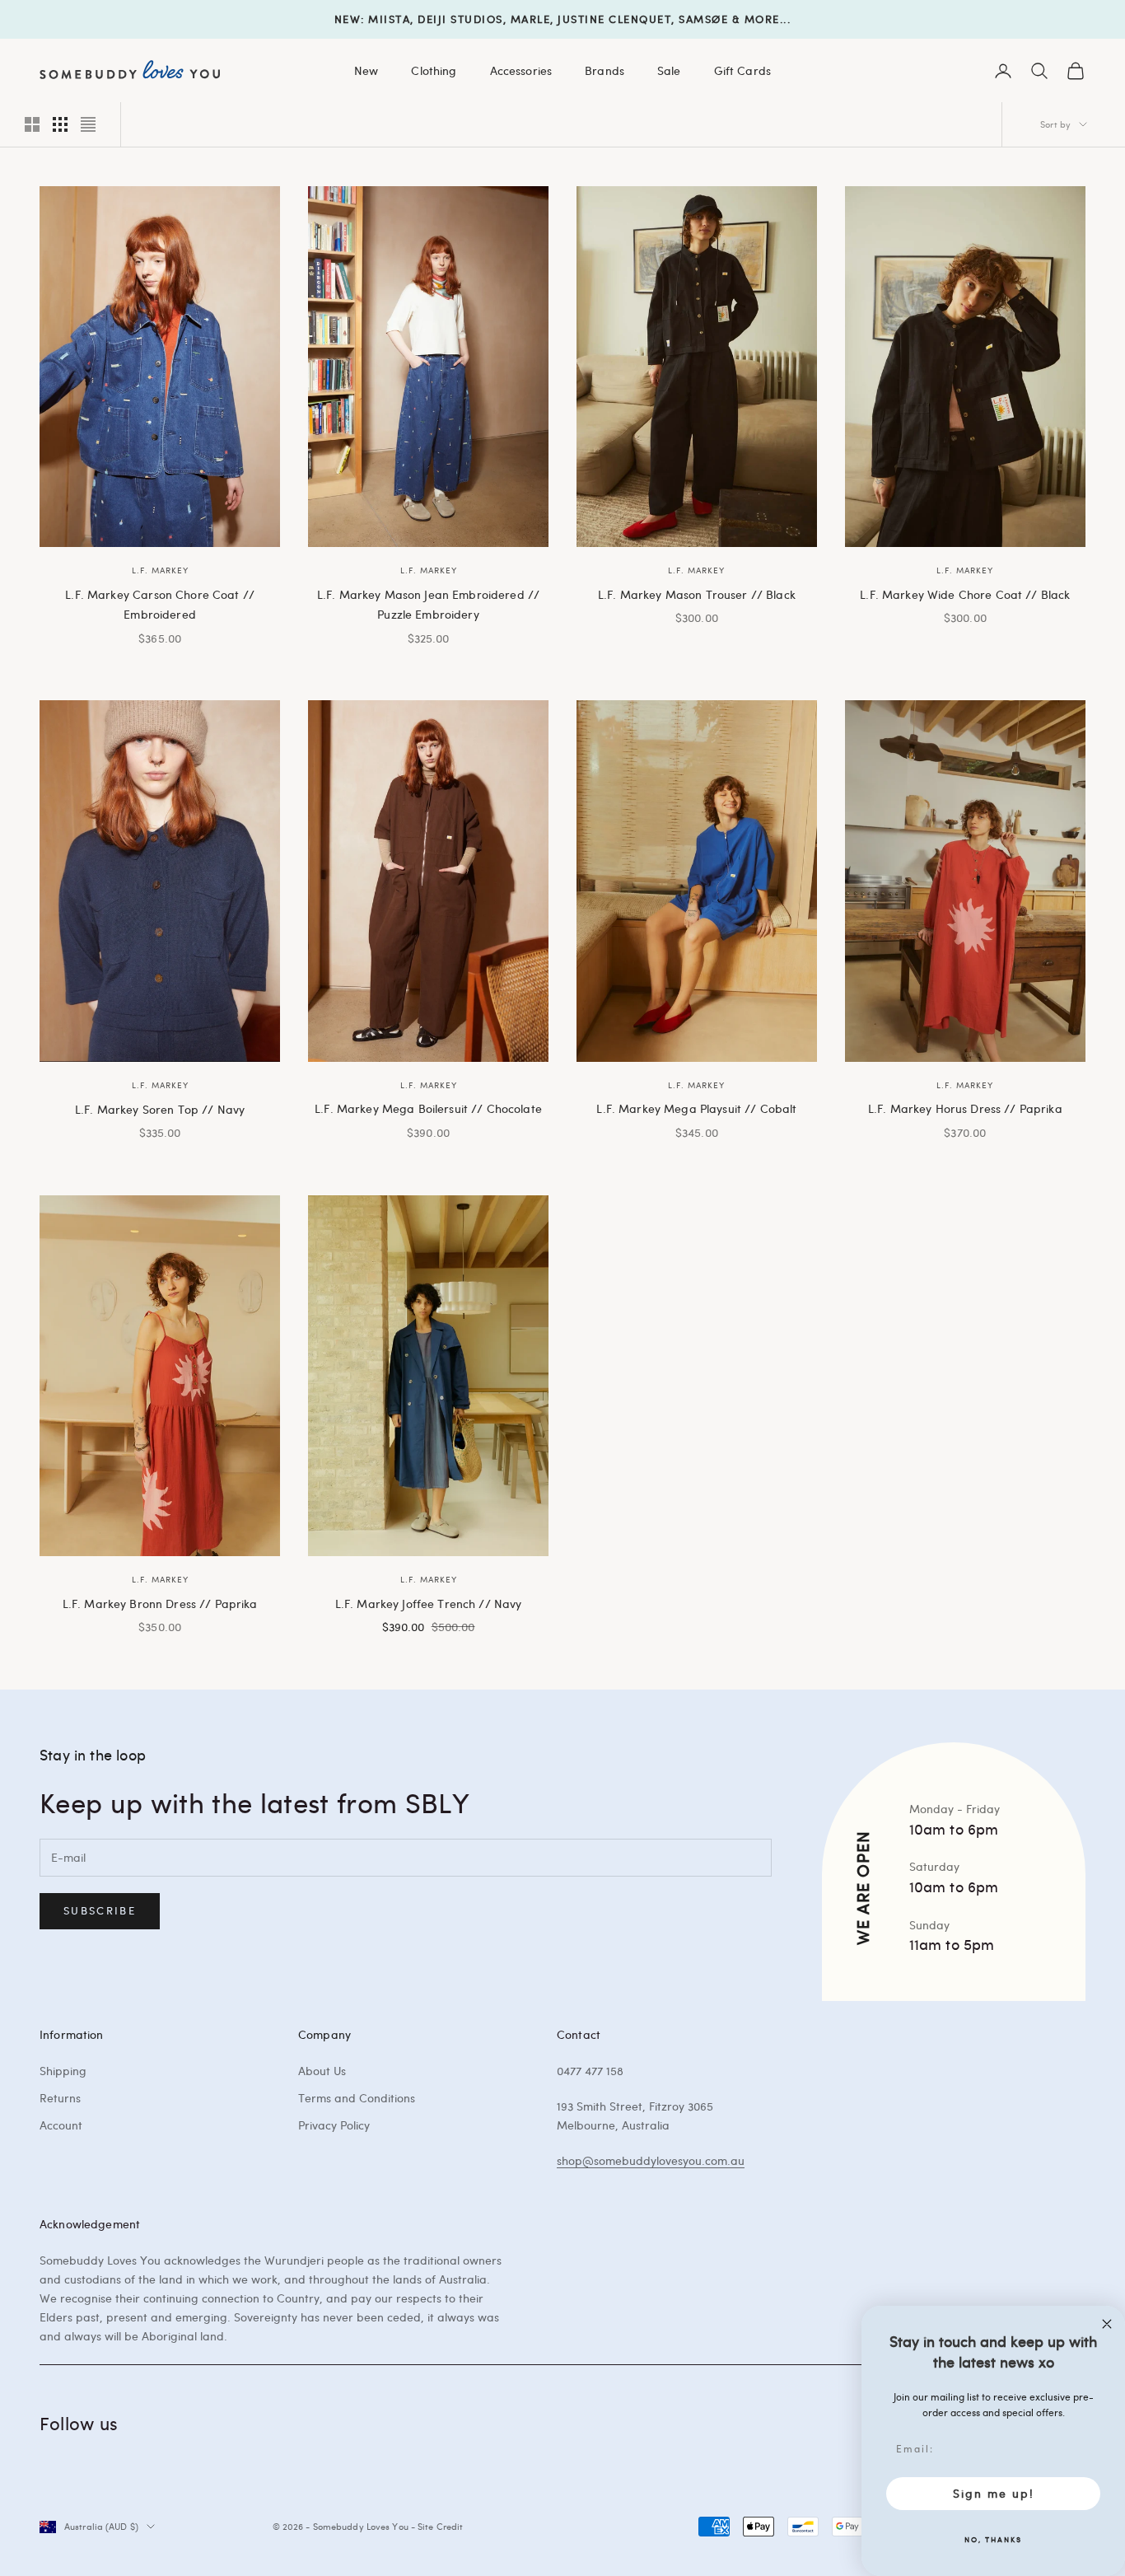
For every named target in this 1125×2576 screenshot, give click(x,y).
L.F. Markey (160, 570)
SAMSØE (703, 19)
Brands (605, 70)
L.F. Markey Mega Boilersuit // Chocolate (428, 1108)
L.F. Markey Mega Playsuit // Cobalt (696, 1108)
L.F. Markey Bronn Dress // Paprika (160, 1603)
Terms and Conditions (357, 2098)
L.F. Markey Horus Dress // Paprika (965, 1108)
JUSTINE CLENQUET (614, 19)
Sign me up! (994, 2493)
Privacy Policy (334, 2125)
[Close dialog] (1107, 2324)
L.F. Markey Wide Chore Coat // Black (965, 594)
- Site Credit (437, 2526)
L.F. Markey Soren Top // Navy (160, 1109)
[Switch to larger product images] (32, 124)
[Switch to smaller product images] (60, 124)
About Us (322, 2071)
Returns (60, 2098)
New (366, 70)
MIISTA (389, 19)
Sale (669, 70)
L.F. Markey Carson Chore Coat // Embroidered (160, 604)
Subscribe (100, 1910)
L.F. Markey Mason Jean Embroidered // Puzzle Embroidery (428, 604)
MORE (762, 19)
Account (61, 2125)
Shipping (63, 2071)
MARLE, (532, 19)
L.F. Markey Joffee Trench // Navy (429, 1603)
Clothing (434, 70)
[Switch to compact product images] (88, 124)
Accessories (521, 70)
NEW (348, 19)
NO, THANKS (993, 2539)
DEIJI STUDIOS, (462, 19)
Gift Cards (742, 70)
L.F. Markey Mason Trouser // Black (697, 594)
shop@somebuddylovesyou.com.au (651, 2160)
